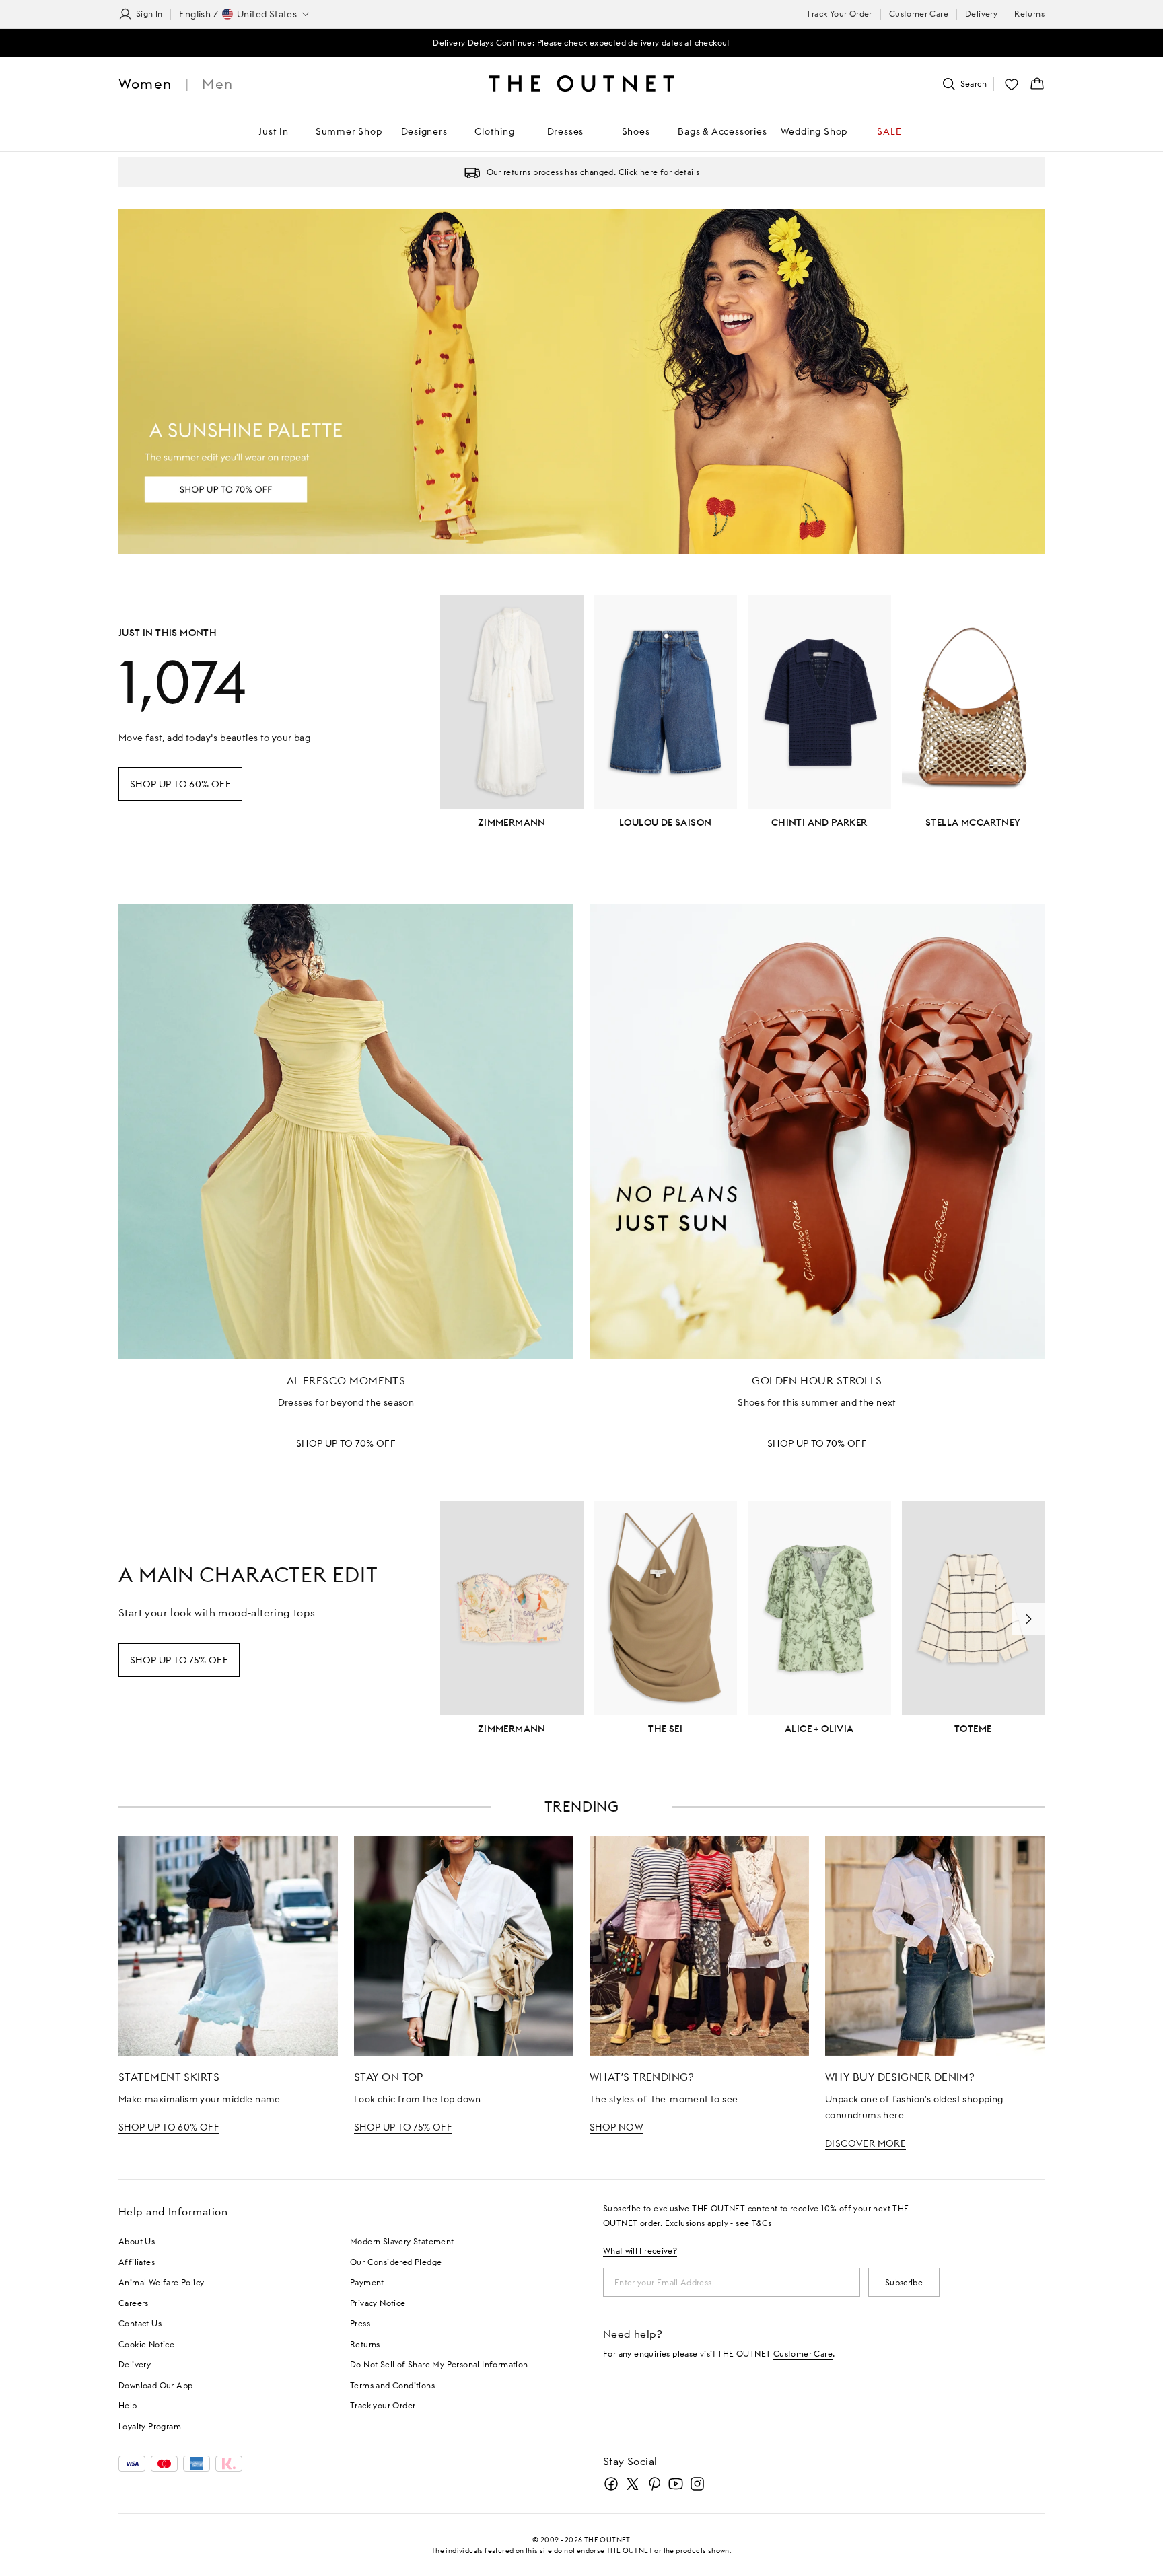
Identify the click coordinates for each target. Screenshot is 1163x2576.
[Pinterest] (654, 2484)
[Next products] (1028, 1619)
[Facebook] (611, 2484)
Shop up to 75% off (179, 1660)
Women (145, 84)
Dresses (566, 131)
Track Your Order (839, 14)
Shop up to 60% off (180, 784)
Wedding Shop (814, 131)
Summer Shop (349, 131)
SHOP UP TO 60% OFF (169, 2127)
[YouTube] (676, 2484)
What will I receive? (640, 2251)
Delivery (981, 14)
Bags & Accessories (722, 131)
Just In (274, 131)
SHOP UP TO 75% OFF (403, 2127)
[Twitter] (633, 2484)
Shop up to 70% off (346, 1443)
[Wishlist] (1012, 84)
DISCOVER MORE (866, 2143)
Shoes (636, 131)
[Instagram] (697, 2484)
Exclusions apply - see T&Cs (718, 2223)
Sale (889, 131)
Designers (424, 131)
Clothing (494, 131)
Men (217, 84)
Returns (1029, 14)
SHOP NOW (616, 2127)
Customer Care (919, 14)
